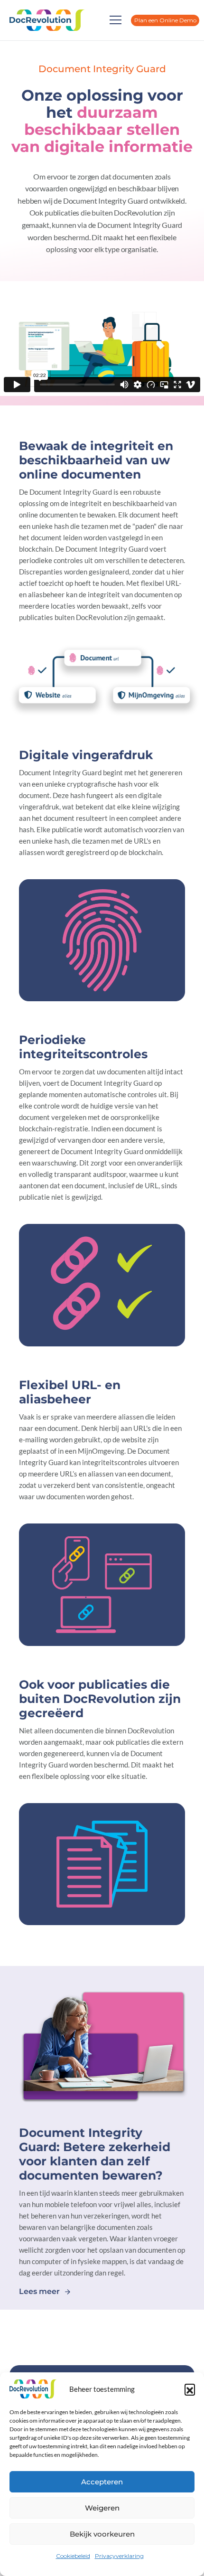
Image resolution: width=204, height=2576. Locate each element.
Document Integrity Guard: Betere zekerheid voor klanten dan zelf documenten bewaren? (95, 2154)
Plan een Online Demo (165, 20)
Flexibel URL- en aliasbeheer (70, 1392)
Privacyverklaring (119, 2556)
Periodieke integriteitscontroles (83, 1047)
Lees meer (39, 2291)
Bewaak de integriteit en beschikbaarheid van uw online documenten (96, 460)
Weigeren (102, 2508)
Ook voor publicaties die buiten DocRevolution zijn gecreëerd (100, 1699)
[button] (190, 2389)
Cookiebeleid (73, 2556)
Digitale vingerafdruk (86, 755)
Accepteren (102, 2482)
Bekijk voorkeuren (102, 2534)
